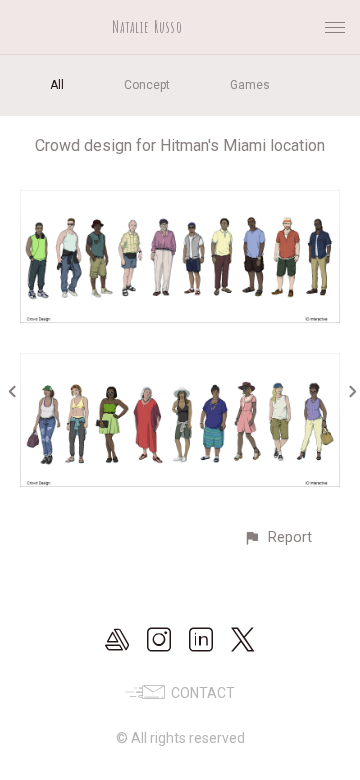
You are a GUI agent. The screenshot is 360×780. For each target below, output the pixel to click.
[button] (277, 537)
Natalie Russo (147, 27)
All (57, 85)
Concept (147, 85)
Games (250, 85)
